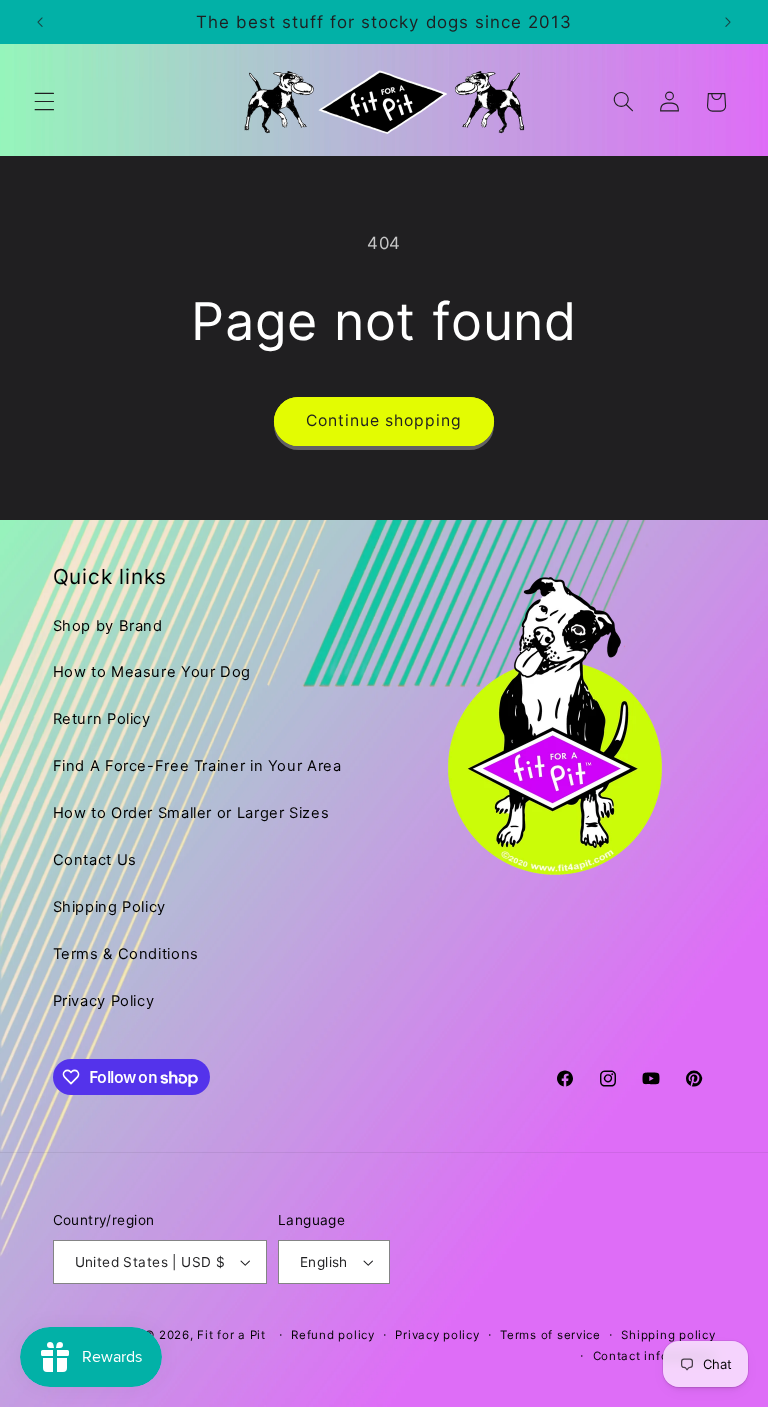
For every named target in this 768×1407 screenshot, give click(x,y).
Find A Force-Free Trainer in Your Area (197, 766)
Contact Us (95, 860)
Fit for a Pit (231, 1335)
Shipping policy (668, 1335)
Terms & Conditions (126, 954)
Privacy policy (437, 1335)
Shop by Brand (108, 626)
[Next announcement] (728, 22)
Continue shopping (384, 420)
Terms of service (550, 1335)
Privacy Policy (104, 1001)
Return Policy (102, 719)
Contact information (654, 1356)
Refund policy (333, 1335)
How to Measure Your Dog (152, 672)
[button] (44, 102)
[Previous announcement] (40, 22)
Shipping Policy (109, 907)
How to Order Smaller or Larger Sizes (191, 813)
